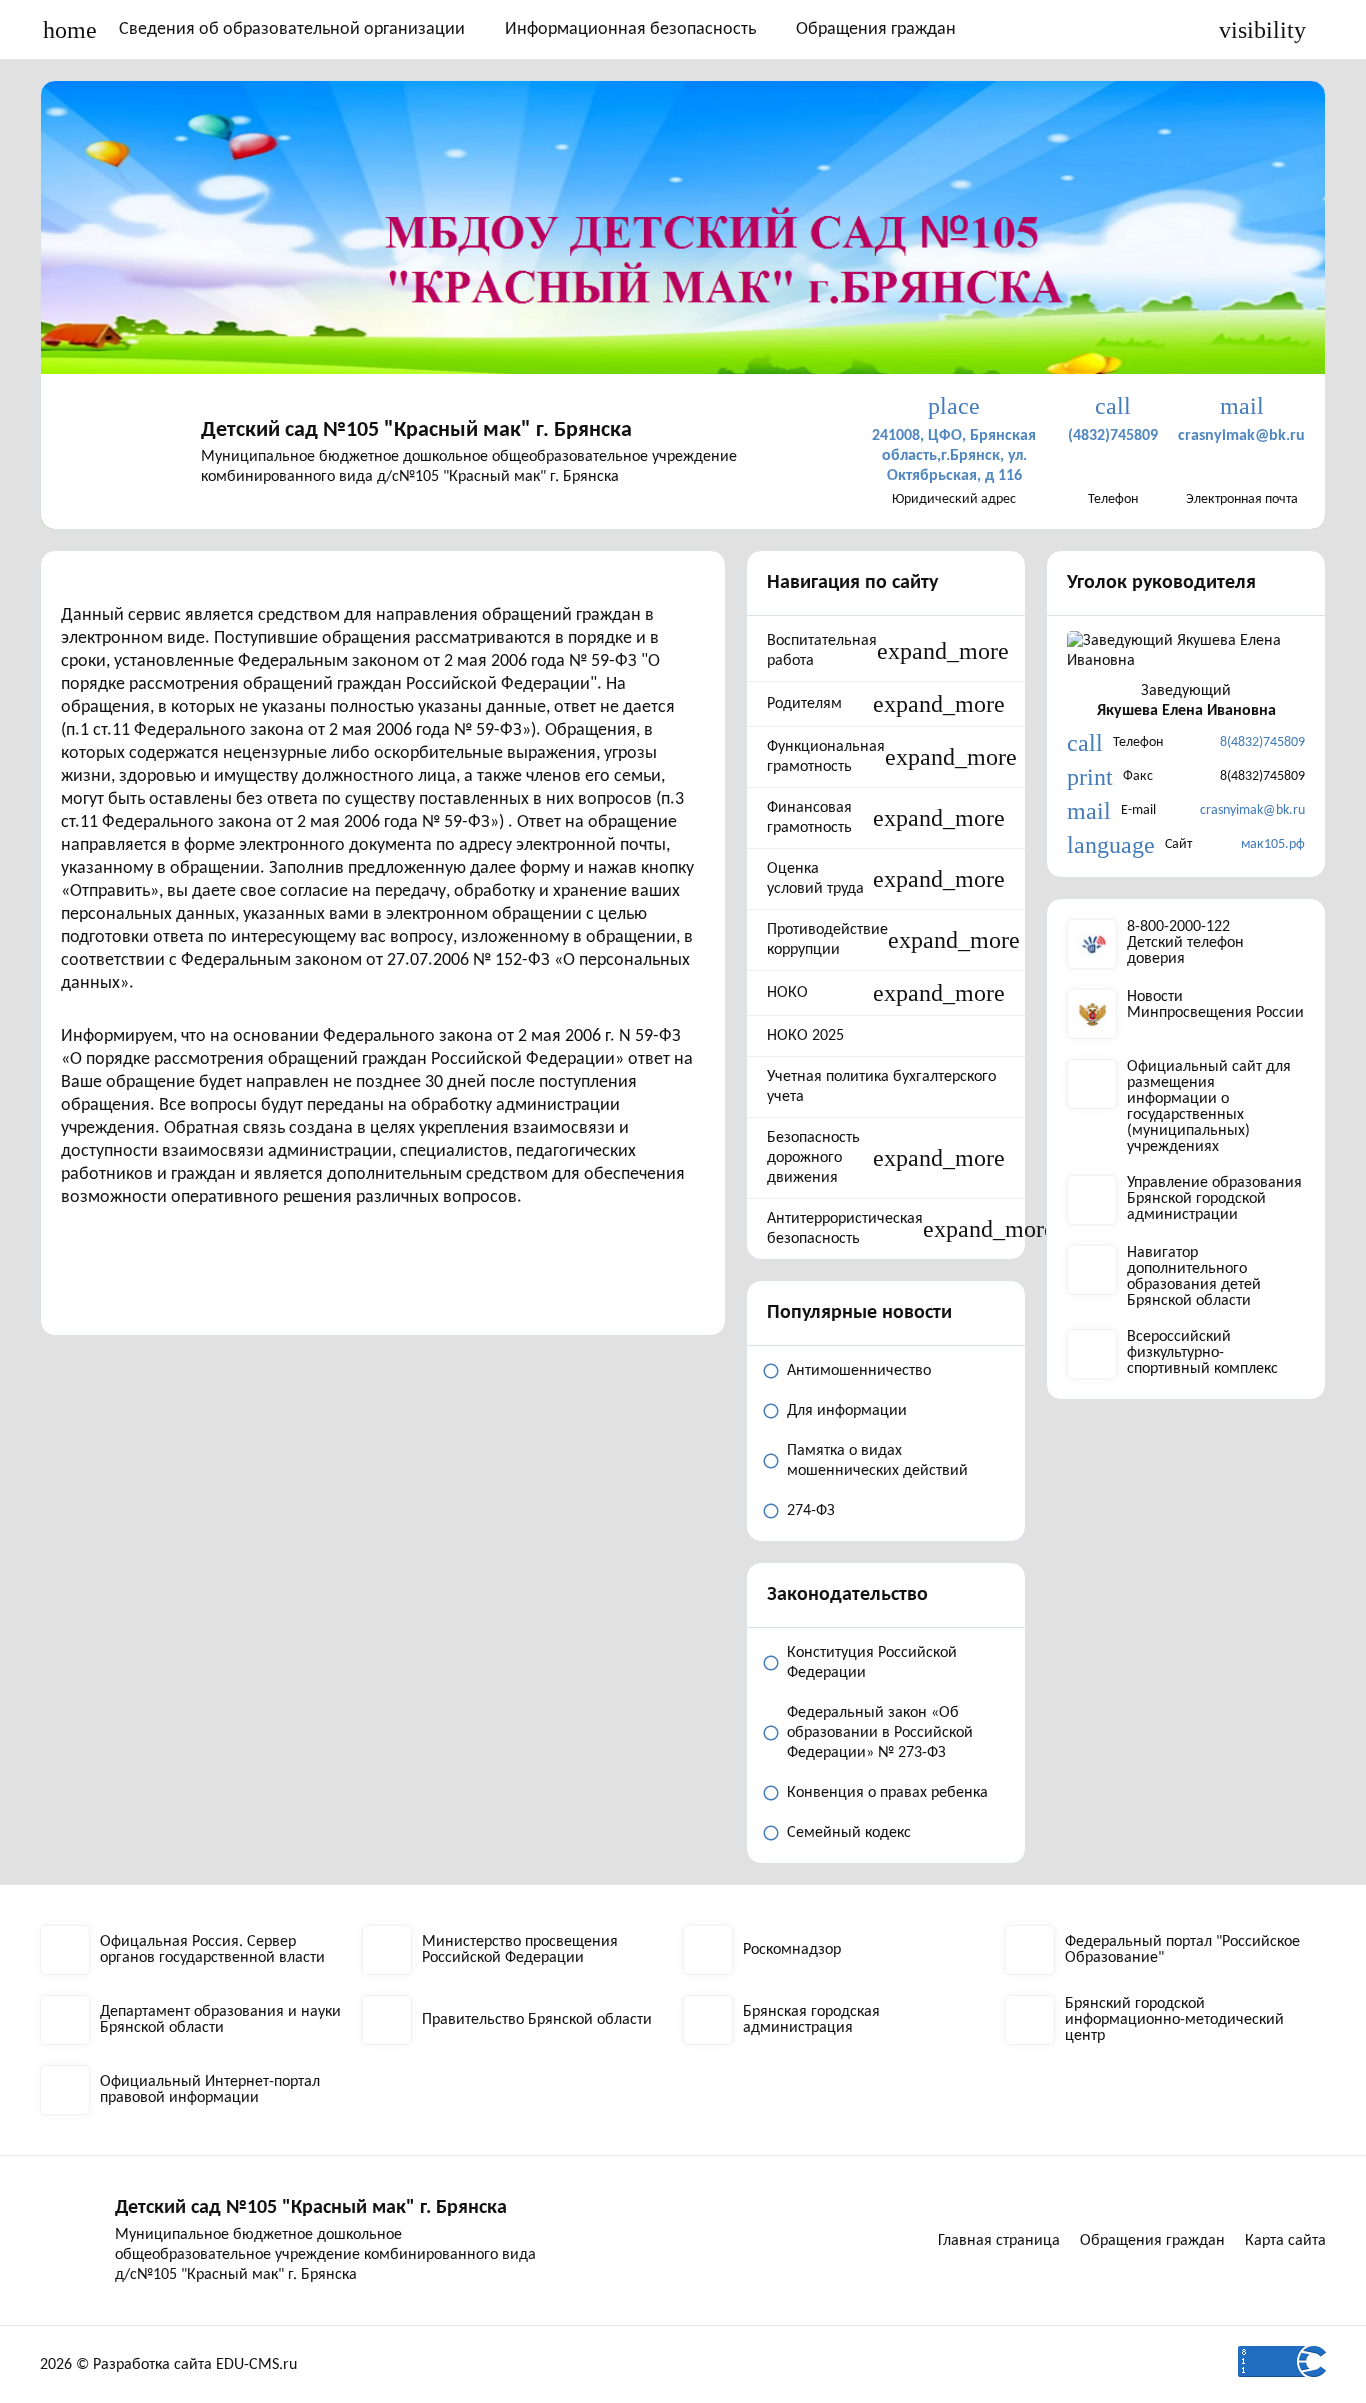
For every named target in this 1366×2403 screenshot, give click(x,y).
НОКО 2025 (805, 1036)
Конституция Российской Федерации (872, 1663)
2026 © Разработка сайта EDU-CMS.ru (168, 2365)
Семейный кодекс (849, 1833)
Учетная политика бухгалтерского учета (881, 1087)
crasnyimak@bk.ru (1252, 810)
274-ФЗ (811, 1511)
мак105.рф (1273, 844)
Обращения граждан (876, 29)
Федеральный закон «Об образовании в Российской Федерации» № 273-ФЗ (880, 1733)
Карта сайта (1285, 2241)
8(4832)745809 (1262, 742)
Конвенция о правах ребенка (887, 1793)
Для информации (847, 1411)
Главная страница (999, 2241)
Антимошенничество (859, 1371)
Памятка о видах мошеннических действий (877, 1461)
